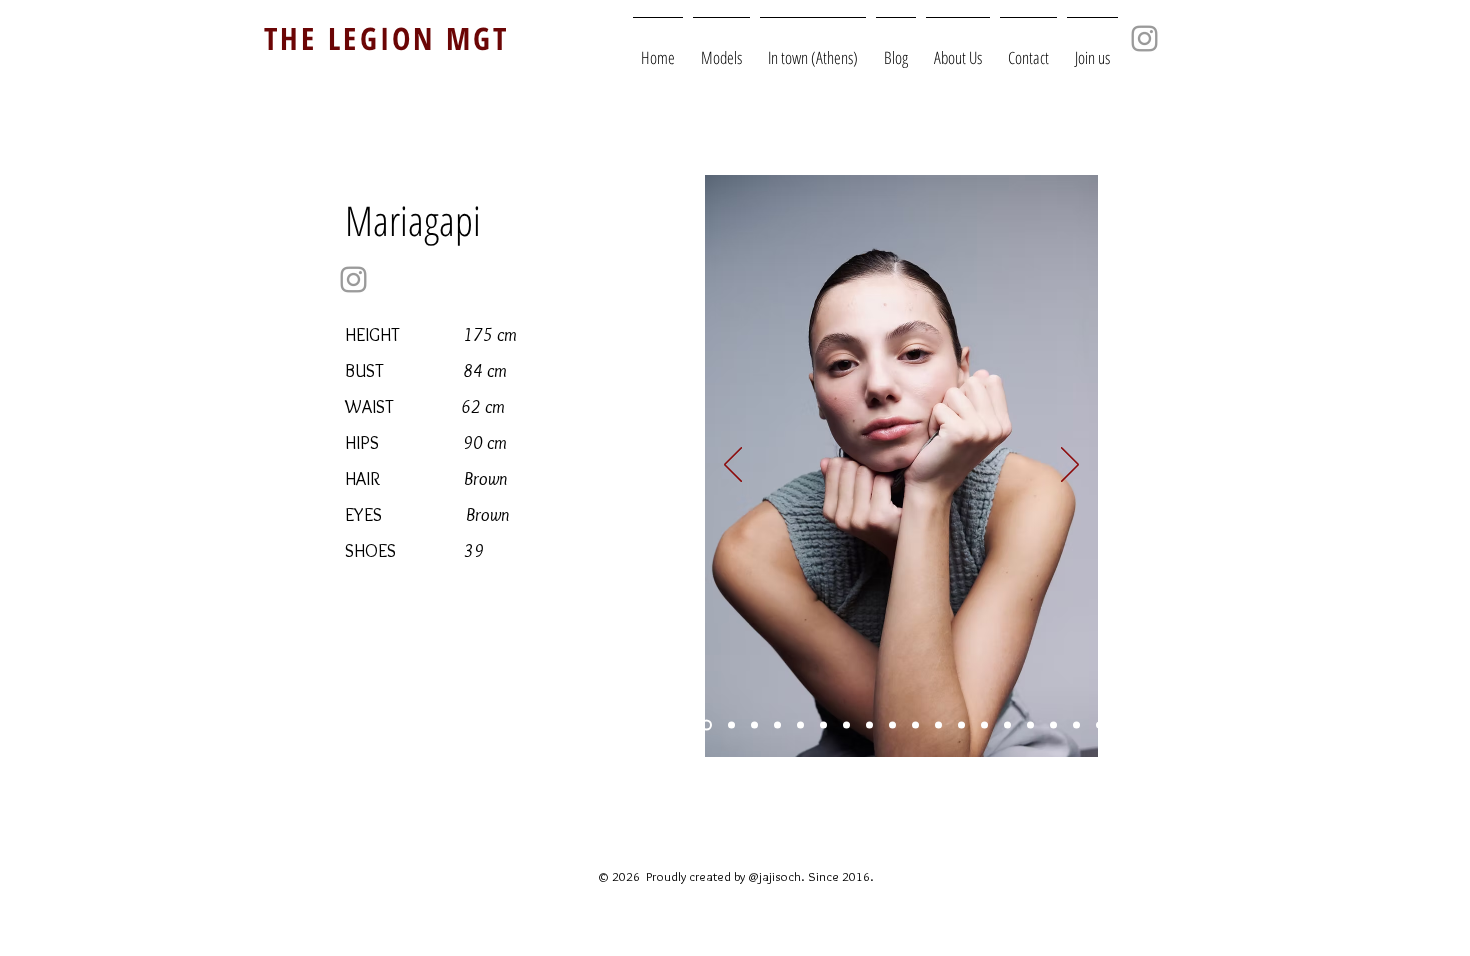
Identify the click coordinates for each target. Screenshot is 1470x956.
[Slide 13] (961, 725)
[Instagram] (353, 279)
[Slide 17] (754, 725)
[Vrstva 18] (869, 725)
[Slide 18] (731, 725)
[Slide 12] (1053, 725)
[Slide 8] (892, 725)
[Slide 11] (706, 725)
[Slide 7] (1099, 725)
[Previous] (733, 466)
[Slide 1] (823, 725)
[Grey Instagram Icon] (1144, 38)
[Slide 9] (1007, 725)
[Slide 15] (984, 725)
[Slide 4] (915, 725)
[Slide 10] (800, 725)
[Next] (1070, 466)
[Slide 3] (777, 725)
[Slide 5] (846, 725)
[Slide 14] (938, 725)
